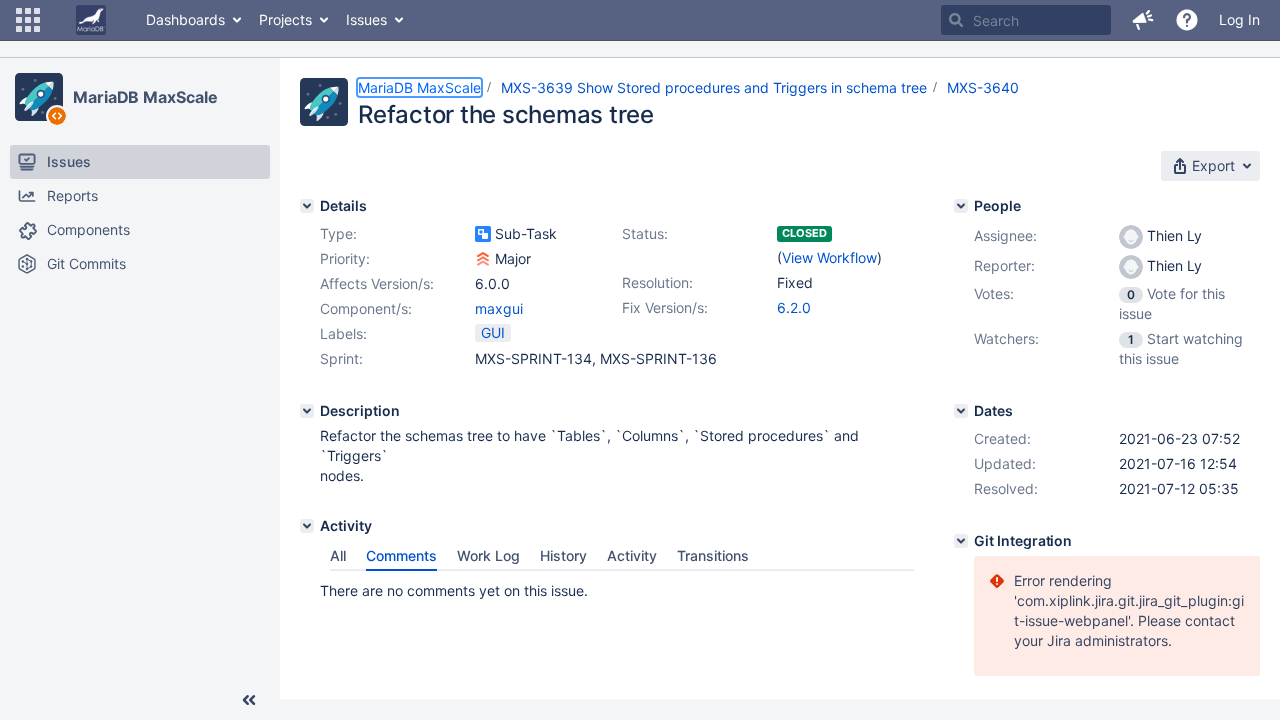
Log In (1239, 19)
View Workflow (829, 257)
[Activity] (307, 526)
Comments (401, 555)
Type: (338, 233)
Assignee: (1005, 235)
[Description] (307, 411)
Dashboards (185, 19)
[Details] (307, 206)
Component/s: (366, 308)
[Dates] (961, 411)
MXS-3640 (983, 87)
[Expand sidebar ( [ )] (249, 700)
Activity (632, 555)
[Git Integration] (961, 541)
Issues (366, 19)
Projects (285, 19)
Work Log (488, 555)
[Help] (1187, 20)
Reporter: (1004, 265)
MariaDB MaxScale (145, 97)
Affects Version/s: (377, 283)
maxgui (499, 308)
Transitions (713, 555)
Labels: (343, 333)
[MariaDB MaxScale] (39, 97)
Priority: (345, 258)
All (338, 555)
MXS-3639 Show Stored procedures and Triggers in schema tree (714, 87)
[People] (961, 206)
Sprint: (341, 358)
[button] (28, 20)
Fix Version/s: (665, 307)
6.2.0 (794, 307)
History (563, 555)
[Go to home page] (91, 20)
